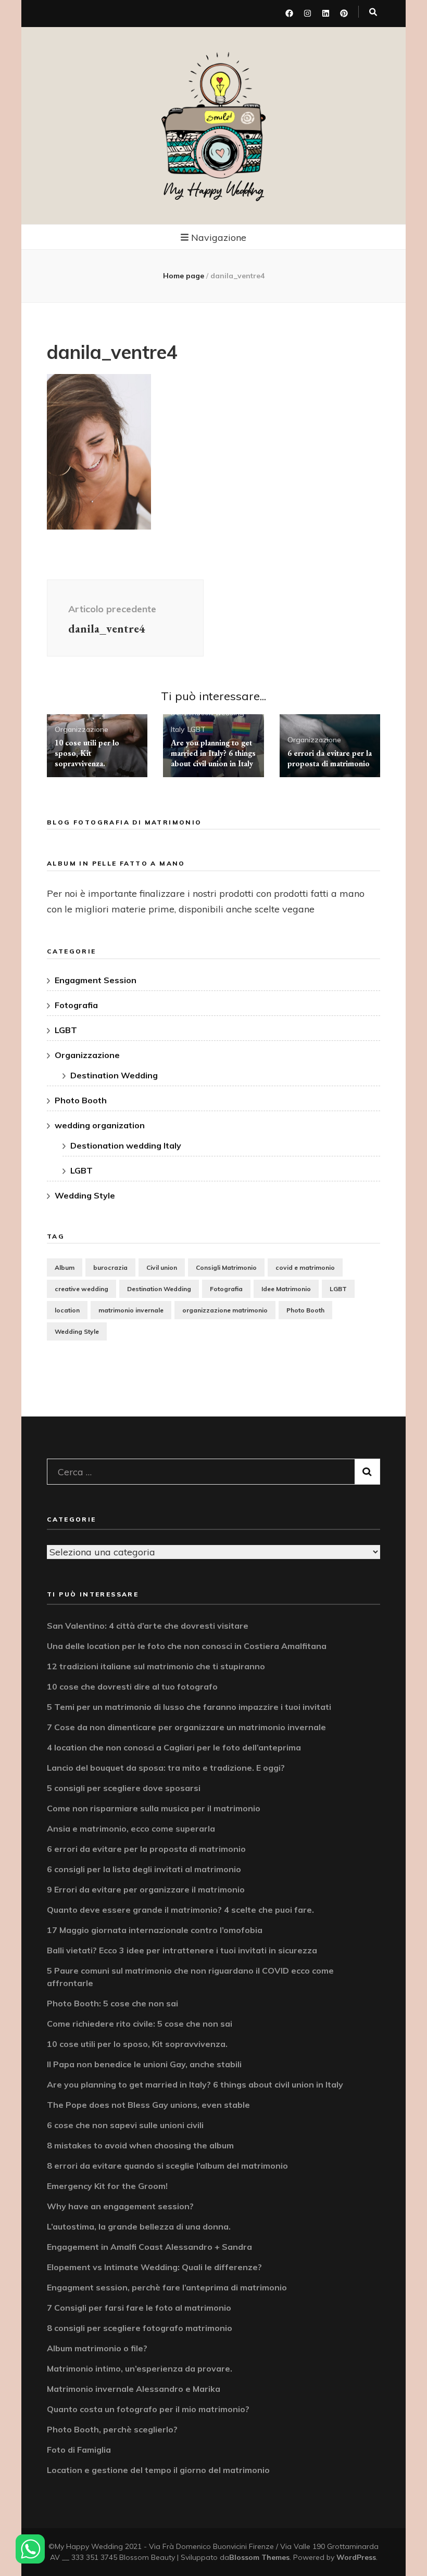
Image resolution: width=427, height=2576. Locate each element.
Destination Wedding (114, 1075)
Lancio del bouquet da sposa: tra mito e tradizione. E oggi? (166, 1768)
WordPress (356, 2557)
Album (65, 1267)
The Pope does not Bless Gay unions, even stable (148, 2105)
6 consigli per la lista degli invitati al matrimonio (144, 1869)
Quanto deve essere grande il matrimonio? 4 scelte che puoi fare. (180, 1910)
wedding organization (100, 1125)
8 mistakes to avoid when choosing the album (140, 2145)
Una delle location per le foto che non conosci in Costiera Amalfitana (187, 1646)
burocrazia (110, 1267)
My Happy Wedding (214, 190)
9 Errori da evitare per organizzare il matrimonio (146, 1889)
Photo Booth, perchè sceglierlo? (112, 2429)
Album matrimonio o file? (97, 2348)
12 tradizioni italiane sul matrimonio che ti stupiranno (156, 1666)
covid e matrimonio (305, 1267)
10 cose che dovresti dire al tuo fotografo (132, 1686)
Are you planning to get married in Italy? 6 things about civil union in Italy (213, 753)
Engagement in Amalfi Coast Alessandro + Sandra (149, 2247)
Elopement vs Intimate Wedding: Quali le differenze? (154, 2267)
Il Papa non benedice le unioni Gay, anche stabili (144, 2064)
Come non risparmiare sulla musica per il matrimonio (154, 1808)
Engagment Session (96, 980)
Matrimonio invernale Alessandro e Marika (134, 2389)
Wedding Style (85, 1195)
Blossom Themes (259, 2557)
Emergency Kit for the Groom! (107, 2186)
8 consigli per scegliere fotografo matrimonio (140, 2328)
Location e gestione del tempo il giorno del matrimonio (158, 2470)
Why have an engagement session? (120, 2206)
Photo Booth (81, 1100)
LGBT (197, 729)
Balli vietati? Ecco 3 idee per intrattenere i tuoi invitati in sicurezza (182, 1950)
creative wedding (81, 1289)
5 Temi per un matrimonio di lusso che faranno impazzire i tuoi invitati (189, 1707)
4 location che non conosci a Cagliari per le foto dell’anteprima (174, 1747)
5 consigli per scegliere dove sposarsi (124, 1788)
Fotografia (76, 1005)
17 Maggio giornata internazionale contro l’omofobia (155, 1930)
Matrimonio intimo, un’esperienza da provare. (140, 2368)
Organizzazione (81, 729)
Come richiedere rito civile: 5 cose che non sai (140, 2024)
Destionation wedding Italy (126, 1145)
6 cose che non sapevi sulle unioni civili (125, 2125)
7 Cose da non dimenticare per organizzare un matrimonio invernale (186, 1727)
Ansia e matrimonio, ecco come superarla (131, 1828)
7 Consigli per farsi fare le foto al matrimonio (139, 2308)
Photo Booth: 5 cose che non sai (112, 2003)
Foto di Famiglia (79, 2450)
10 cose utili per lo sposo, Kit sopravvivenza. (87, 753)
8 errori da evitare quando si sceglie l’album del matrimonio (167, 2166)
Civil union (162, 1267)
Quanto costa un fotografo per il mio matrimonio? (148, 2409)
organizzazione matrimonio (225, 1310)
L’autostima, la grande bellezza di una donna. (139, 2226)
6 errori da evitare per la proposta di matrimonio (330, 758)
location (67, 1310)
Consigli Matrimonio (226, 1267)
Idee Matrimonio (286, 1289)
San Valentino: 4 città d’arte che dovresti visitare (148, 1626)
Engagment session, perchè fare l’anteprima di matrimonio (167, 2287)
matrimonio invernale (131, 1310)
